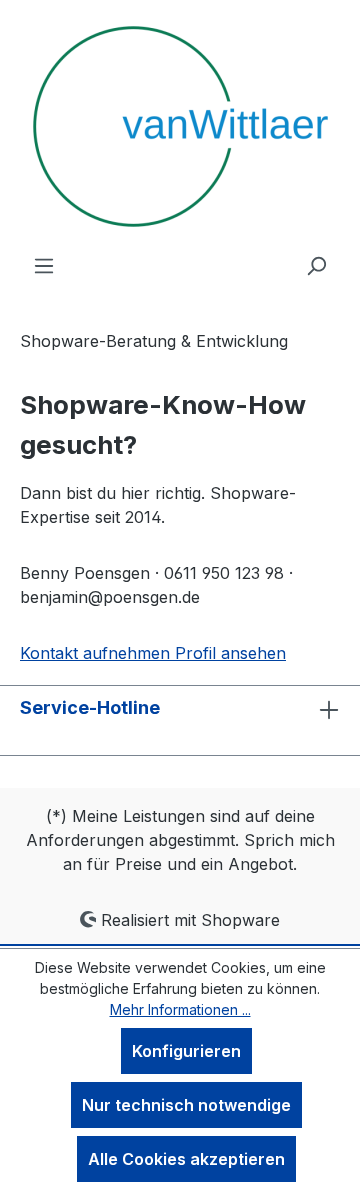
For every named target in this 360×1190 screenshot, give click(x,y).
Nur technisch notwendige (186, 1105)
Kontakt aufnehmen (97, 653)
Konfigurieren (186, 1051)
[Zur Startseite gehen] (180, 126)
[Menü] (44, 265)
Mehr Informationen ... (180, 1009)
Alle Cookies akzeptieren (186, 1159)
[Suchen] (316, 265)
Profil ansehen (230, 653)
